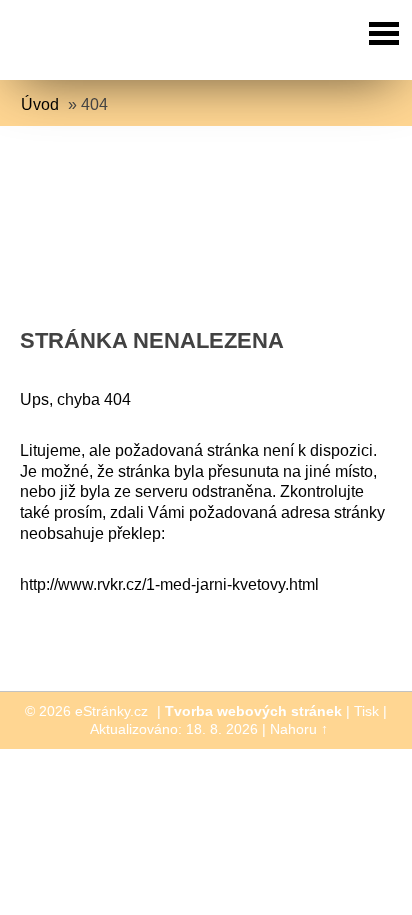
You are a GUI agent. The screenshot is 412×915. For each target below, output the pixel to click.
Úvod (40, 104)
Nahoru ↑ (299, 729)
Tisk (366, 711)
